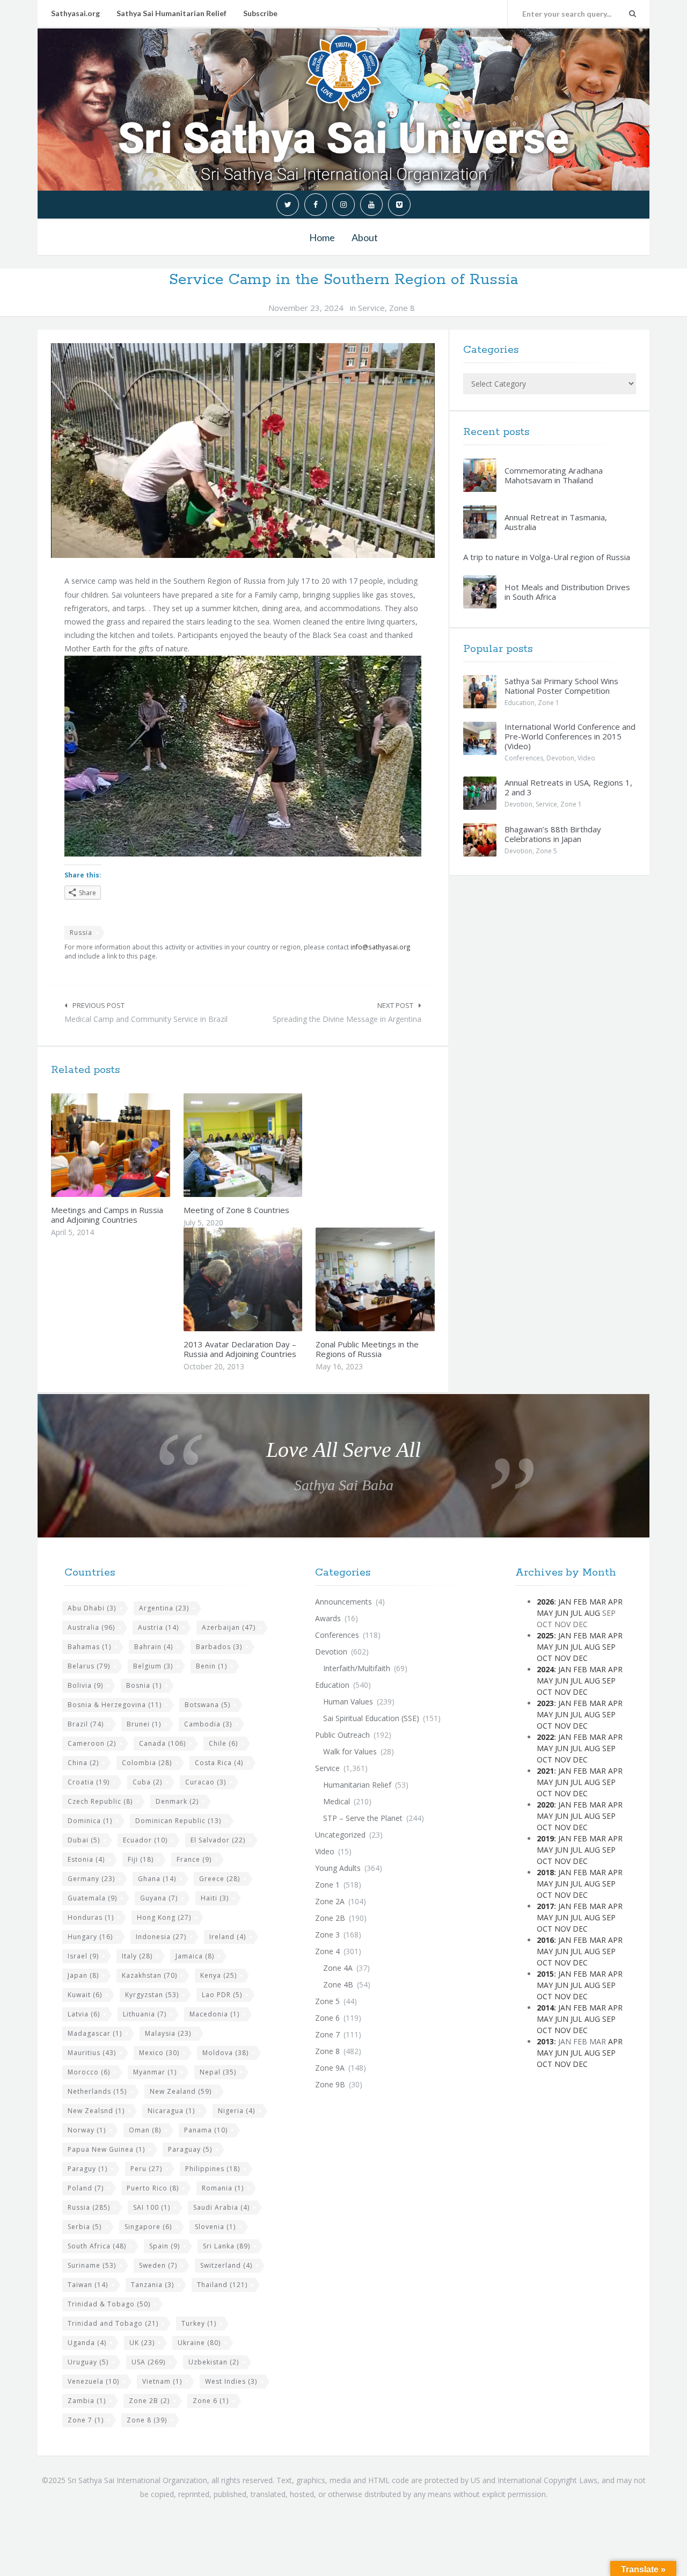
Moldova (225, 2053)
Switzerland (226, 2265)
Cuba (147, 1782)
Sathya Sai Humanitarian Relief (171, 13)
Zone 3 (327, 1935)
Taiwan (88, 2285)
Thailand (222, 2285)
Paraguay (190, 2149)
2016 (545, 1940)
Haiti (215, 1898)
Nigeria (236, 2111)
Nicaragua (171, 2111)
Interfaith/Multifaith (357, 1668)
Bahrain (154, 1647)
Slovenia (215, 2227)
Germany (91, 1879)
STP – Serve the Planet (363, 1818)
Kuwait (85, 1995)
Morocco (89, 2072)
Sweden (158, 2265)
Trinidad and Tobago (113, 2323)
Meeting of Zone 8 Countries (236, 1210)
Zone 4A (338, 1968)
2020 (545, 1805)
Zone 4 (327, 1951)
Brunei (144, 1724)
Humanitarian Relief (357, 1785)
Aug (592, 1613)
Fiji (141, 1859)
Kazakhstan (149, 1975)
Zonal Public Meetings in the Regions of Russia (367, 1349)
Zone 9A (330, 2068)
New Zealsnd (96, 2111)
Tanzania (152, 2285)
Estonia (86, 1859)
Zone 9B (330, 2084)
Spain (165, 2246)
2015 (545, 1974)
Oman (145, 2130)
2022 (545, 1737)
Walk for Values (350, 1751)
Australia (91, 1627)
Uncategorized (340, 1835)
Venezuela (93, 2381)
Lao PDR (222, 1995)
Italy (137, 1956)
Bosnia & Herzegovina (115, 1705)
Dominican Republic (178, 1821)
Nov (562, 1658)
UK (142, 2343)
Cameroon (92, 1743)
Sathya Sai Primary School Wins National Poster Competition (561, 686)
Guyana (159, 1898)
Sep (609, 1647)
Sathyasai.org (75, 13)
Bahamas (89, 1647)
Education (520, 703)
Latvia (84, 2014)
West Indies (231, 2381)
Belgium (153, 1666)
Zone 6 (211, 2401)
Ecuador (145, 1840)
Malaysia (168, 2033)
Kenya (218, 1975)
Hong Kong (164, 1917)
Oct (545, 1658)
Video (586, 758)
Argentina (164, 1608)
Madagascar (95, 2033)
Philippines (213, 2169)
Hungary (90, 1937)
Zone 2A (330, 1901)
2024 (545, 1669)
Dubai (84, 1840)
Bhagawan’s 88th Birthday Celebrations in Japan (553, 834)
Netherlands (97, 2091)
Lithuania (145, 2014)
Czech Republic (100, 1801)
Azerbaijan (229, 1627)
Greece (220, 1879)
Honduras (91, 1917)
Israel (83, 1956)
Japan (83, 1975)
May (545, 1613)
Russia (81, 933)
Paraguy (87, 2169)
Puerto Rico (153, 2188)
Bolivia (85, 1685)
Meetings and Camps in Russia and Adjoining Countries (107, 1215)
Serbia (85, 2227)
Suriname (92, 2265)
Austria (158, 1627)
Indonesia (161, 1937)
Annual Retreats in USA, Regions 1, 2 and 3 (568, 787)
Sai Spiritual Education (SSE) (371, 1718)
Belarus (89, 1666)
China (83, 1763)
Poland (86, 2188)
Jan (565, 1602)
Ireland (228, 1937)
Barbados (219, 1647)
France (194, 1859)
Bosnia (144, 1685)
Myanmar (155, 2072)
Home (322, 237)
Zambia (87, 2401)
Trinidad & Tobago (109, 2304)
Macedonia (214, 2014)
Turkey (199, 2323)
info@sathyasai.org (381, 947)
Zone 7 (86, 2420)
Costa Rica (219, 1763)
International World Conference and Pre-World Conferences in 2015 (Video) (570, 736)
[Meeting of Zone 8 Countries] (268, 1145)
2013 (545, 2041)
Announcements (343, 1602)
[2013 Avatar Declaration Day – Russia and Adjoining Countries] (268, 1279)
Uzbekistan (214, 2362)
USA (148, 2362)
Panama (206, 2130)
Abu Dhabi (92, 1608)
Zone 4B (338, 1984)
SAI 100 (152, 2207)
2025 (545, 1635)
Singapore (148, 2227)
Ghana (157, 1879)
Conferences (524, 758)
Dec (580, 1658)
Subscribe (260, 13)
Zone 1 (549, 703)
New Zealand (181, 2091)
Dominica (90, 1821)
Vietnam (162, 2381)
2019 (545, 1838)
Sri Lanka (226, 2246)
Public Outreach (342, 1735)
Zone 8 (402, 308)
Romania (223, 2188)
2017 (545, 1906)
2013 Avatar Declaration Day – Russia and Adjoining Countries (240, 1349)
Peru (146, 2169)
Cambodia (208, 1724)
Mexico (159, 2053)
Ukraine (199, 2343)
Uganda (87, 2343)
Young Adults (338, 1868)
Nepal (218, 2072)
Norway (87, 2130)
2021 (545, 1771)
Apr (615, 1602)
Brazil (86, 1724)
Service (371, 308)
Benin (211, 1666)
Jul (576, 1613)
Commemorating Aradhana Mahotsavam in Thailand (554, 475)
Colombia (147, 1763)
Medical (337, 1801)
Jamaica (195, 1956)
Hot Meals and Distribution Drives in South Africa (567, 592)
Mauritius (92, 2053)
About (365, 237)
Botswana (207, 1705)
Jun (562, 1613)
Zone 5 (546, 851)
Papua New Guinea (106, 2149)
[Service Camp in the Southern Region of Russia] (243, 451)
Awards (328, 1618)
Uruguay (88, 2362)
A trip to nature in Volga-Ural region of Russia (547, 557)
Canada (162, 1743)
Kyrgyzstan (152, 1995)
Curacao (206, 1782)
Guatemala (92, 1898)
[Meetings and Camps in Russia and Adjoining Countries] (136, 1145)
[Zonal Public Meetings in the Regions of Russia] (400, 1279)
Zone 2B (149, 2401)
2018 (545, 1872)
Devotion (560, 758)
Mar (598, 1602)
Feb (580, 1602)
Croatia (89, 1782)
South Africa (97, 2246)
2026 (545, 1602)
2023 (545, 1703)
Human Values (348, 1701)
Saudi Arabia (221, 2207)
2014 (545, 2008)
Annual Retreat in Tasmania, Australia (556, 522)
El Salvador (218, 1840)
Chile (223, 1743)
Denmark (177, 1801)
